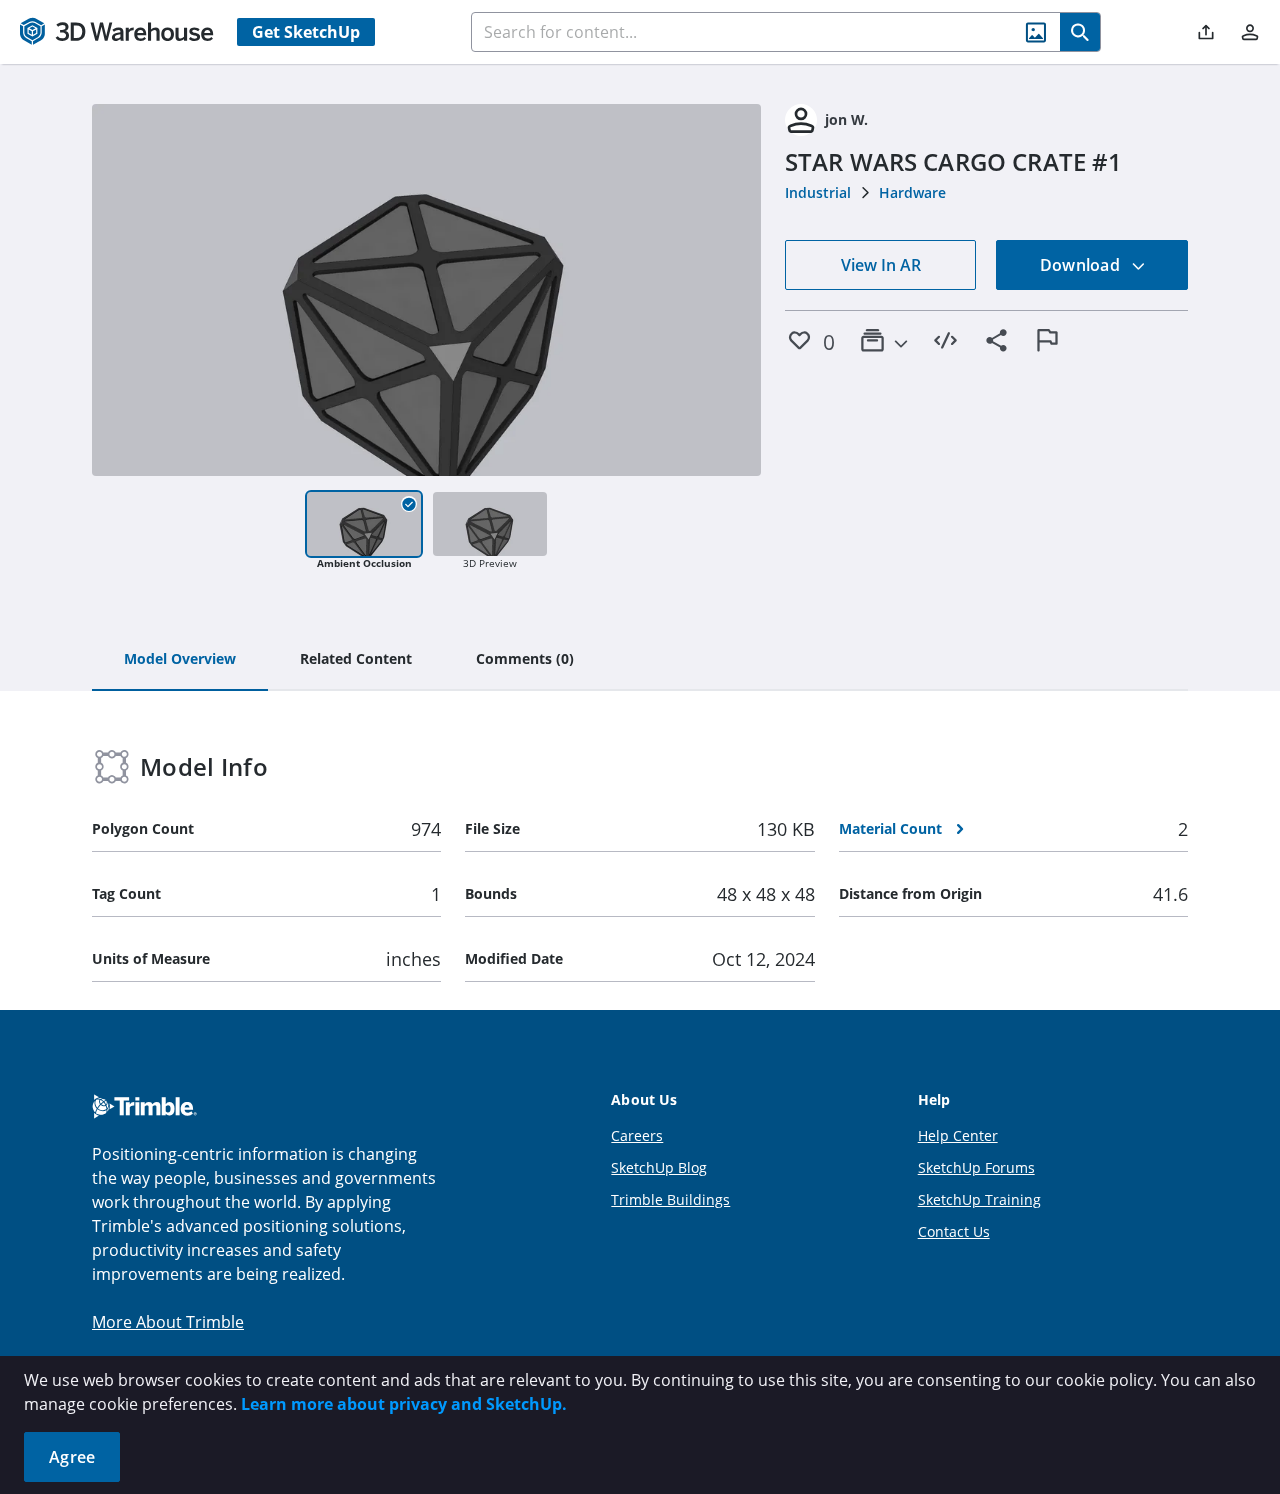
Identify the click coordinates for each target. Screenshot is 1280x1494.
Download (1082, 265)
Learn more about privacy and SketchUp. (404, 1404)
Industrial (818, 192)
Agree (72, 1457)
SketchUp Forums (976, 1167)
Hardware (912, 192)
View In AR (881, 265)
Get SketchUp (306, 32)
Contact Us (954, 1231)
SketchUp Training (979, 1199)
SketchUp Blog (659, 1167)
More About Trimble (168, 1322)
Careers (637, 1135)
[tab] (180, 660)
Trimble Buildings (670, 1199)
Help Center (958, 1135)
